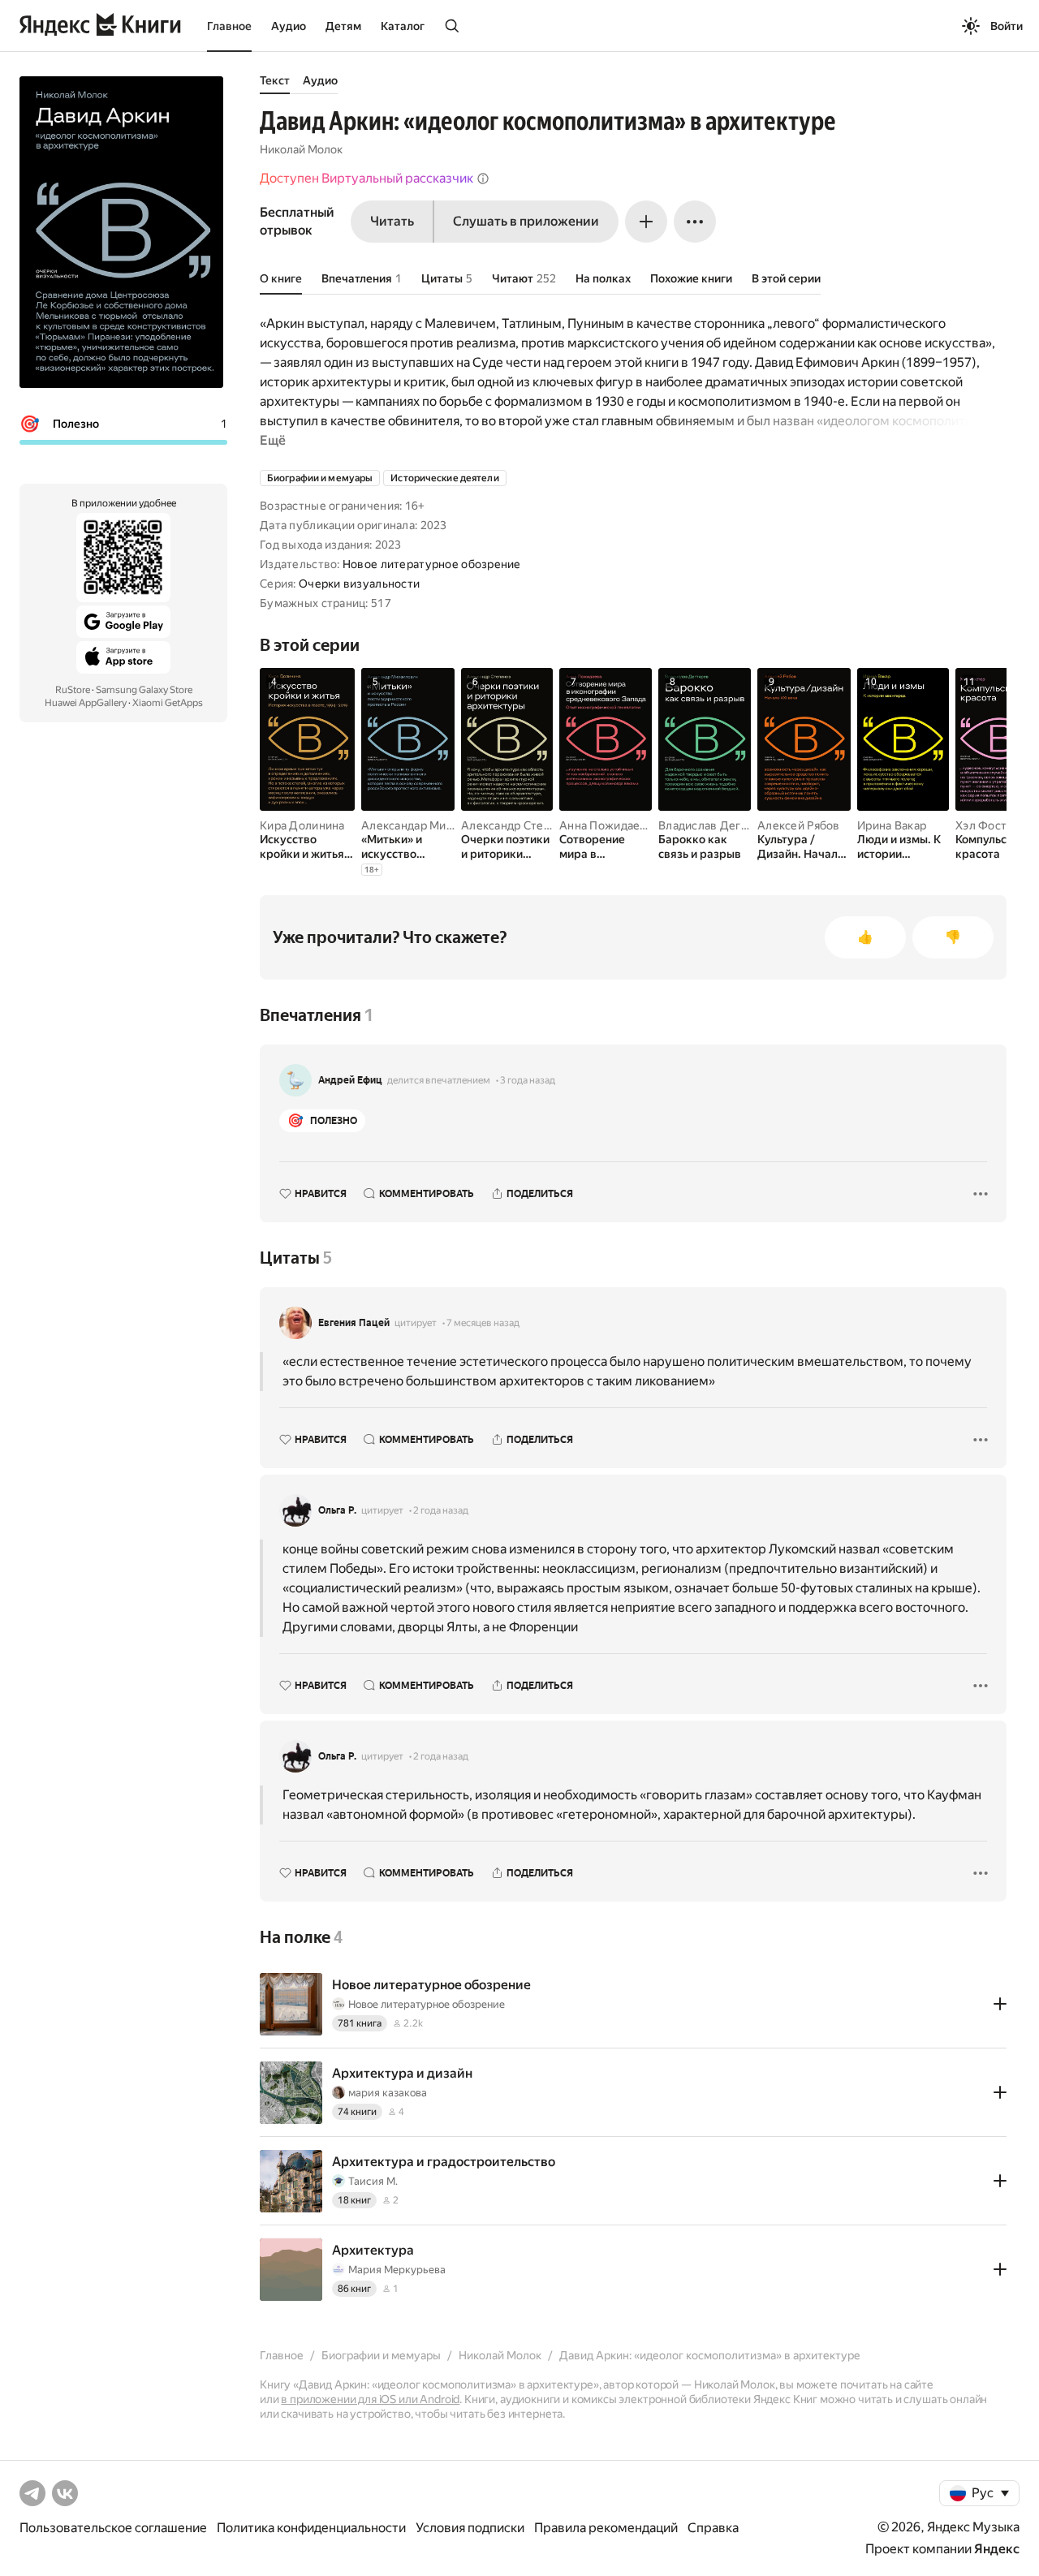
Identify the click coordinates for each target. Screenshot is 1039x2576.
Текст (275, 80)
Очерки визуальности (359, 584)
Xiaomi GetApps (168, 703)
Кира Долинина (302, 825)
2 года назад (441, 1510)
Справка (713, 2528)
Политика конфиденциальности (311, 2528)
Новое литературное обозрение (432, 564)
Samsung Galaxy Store (144, 690)
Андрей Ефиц (350, 1080)
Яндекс (997, 2549)
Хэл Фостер (988, 825)
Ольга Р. (337, 1510)
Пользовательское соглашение (113, 2528)
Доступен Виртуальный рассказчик (366, 178)
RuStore (73, 690)
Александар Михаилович (430, 825)
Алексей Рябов (799, 825)
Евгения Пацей (354, 1323)
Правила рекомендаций (606, 2528)
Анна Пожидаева (606, 825)
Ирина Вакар (892, 825)
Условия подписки (470, 2528)
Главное (229, 26)
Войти (1007, 26)
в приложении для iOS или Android (370, 2399)
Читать (392, 221)
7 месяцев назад (483, 1323)
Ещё (273, 440)
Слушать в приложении (526, 221)
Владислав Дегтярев (716, 825)
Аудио (289, 26)
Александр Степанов (519, 825)
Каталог (403, 26)
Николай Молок (301, 149)
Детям (343, 26)
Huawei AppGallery (86, 703)
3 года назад (528, 1080)
